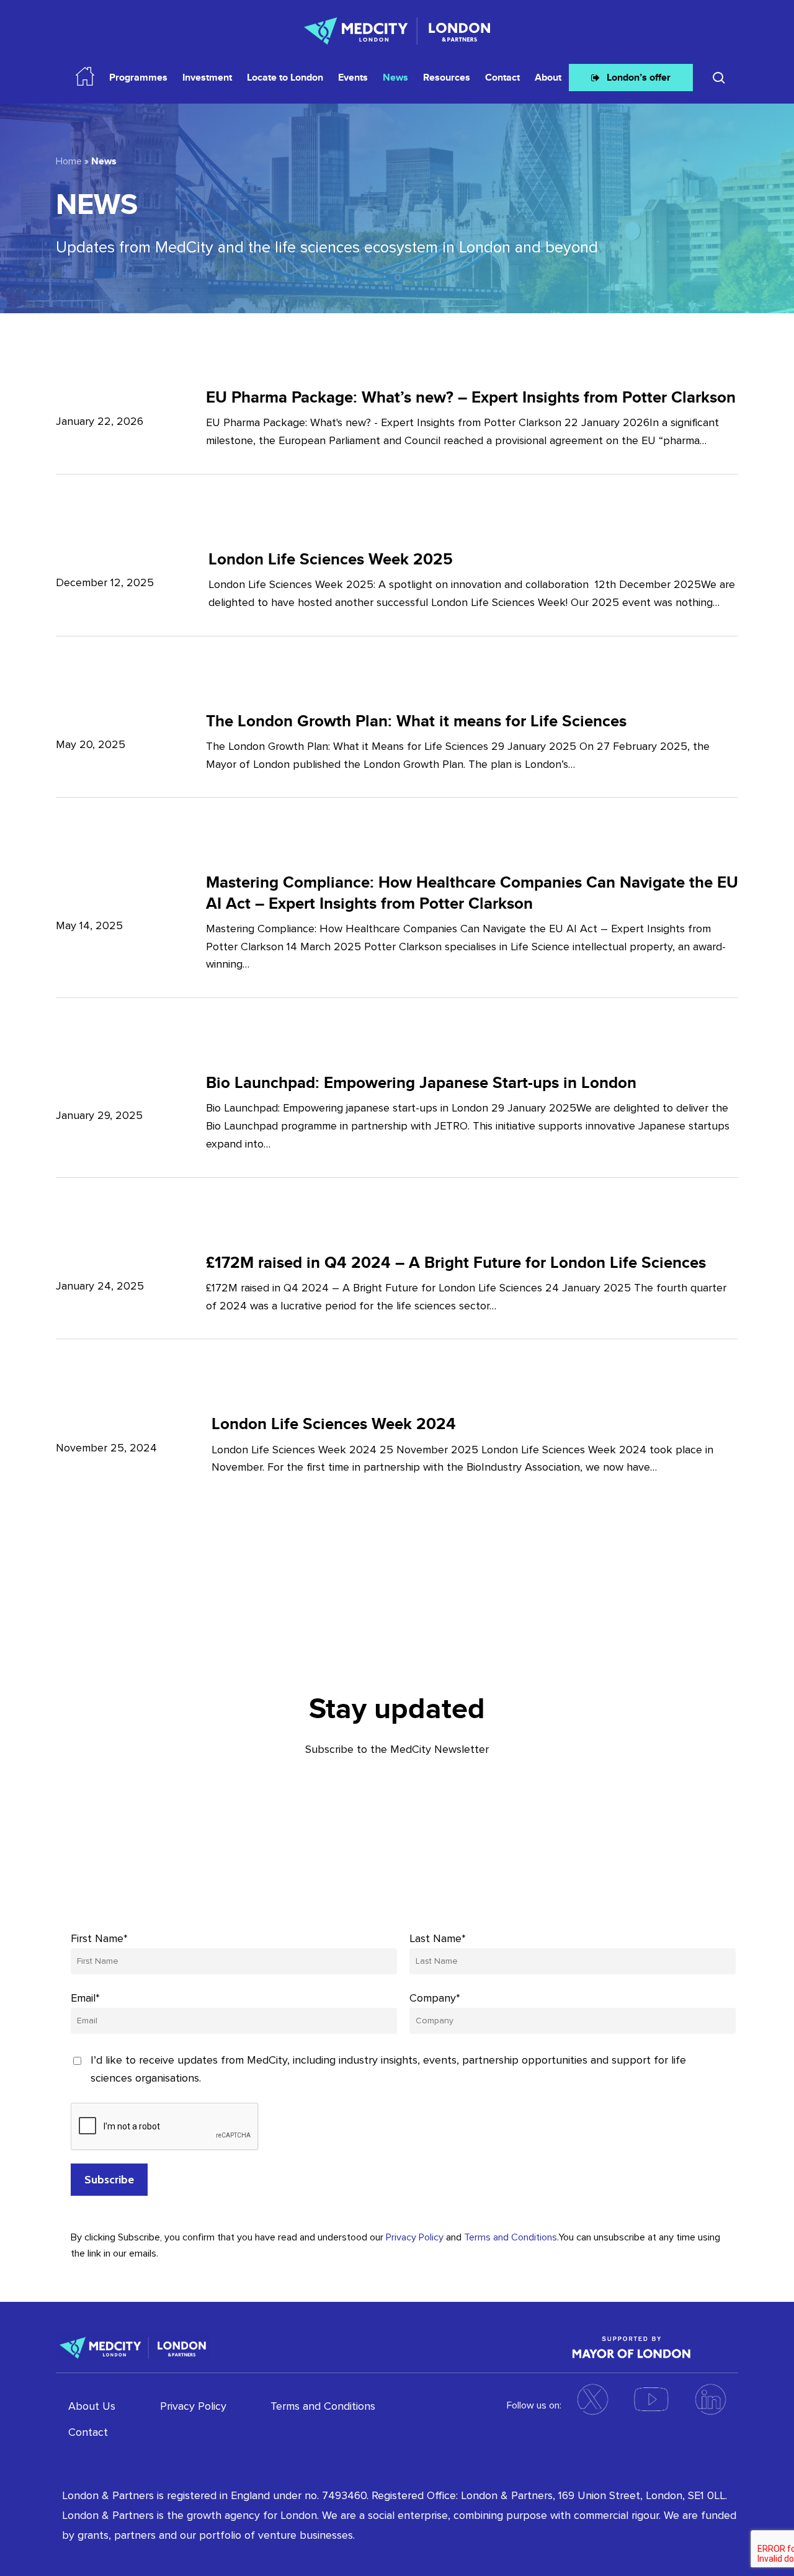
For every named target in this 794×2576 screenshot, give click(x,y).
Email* (85, 1998)
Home (69, 161)
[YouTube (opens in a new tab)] (651, 2399)
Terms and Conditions (511, 2237)
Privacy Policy (415, 2237)
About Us (92, 2406)
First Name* (99, 1938)
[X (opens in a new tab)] (592, 2399)
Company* (435, 1998)
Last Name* (438, 1938)
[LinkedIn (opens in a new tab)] (710, 2399)
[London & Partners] (133, 2346)
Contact (88, 2432)
